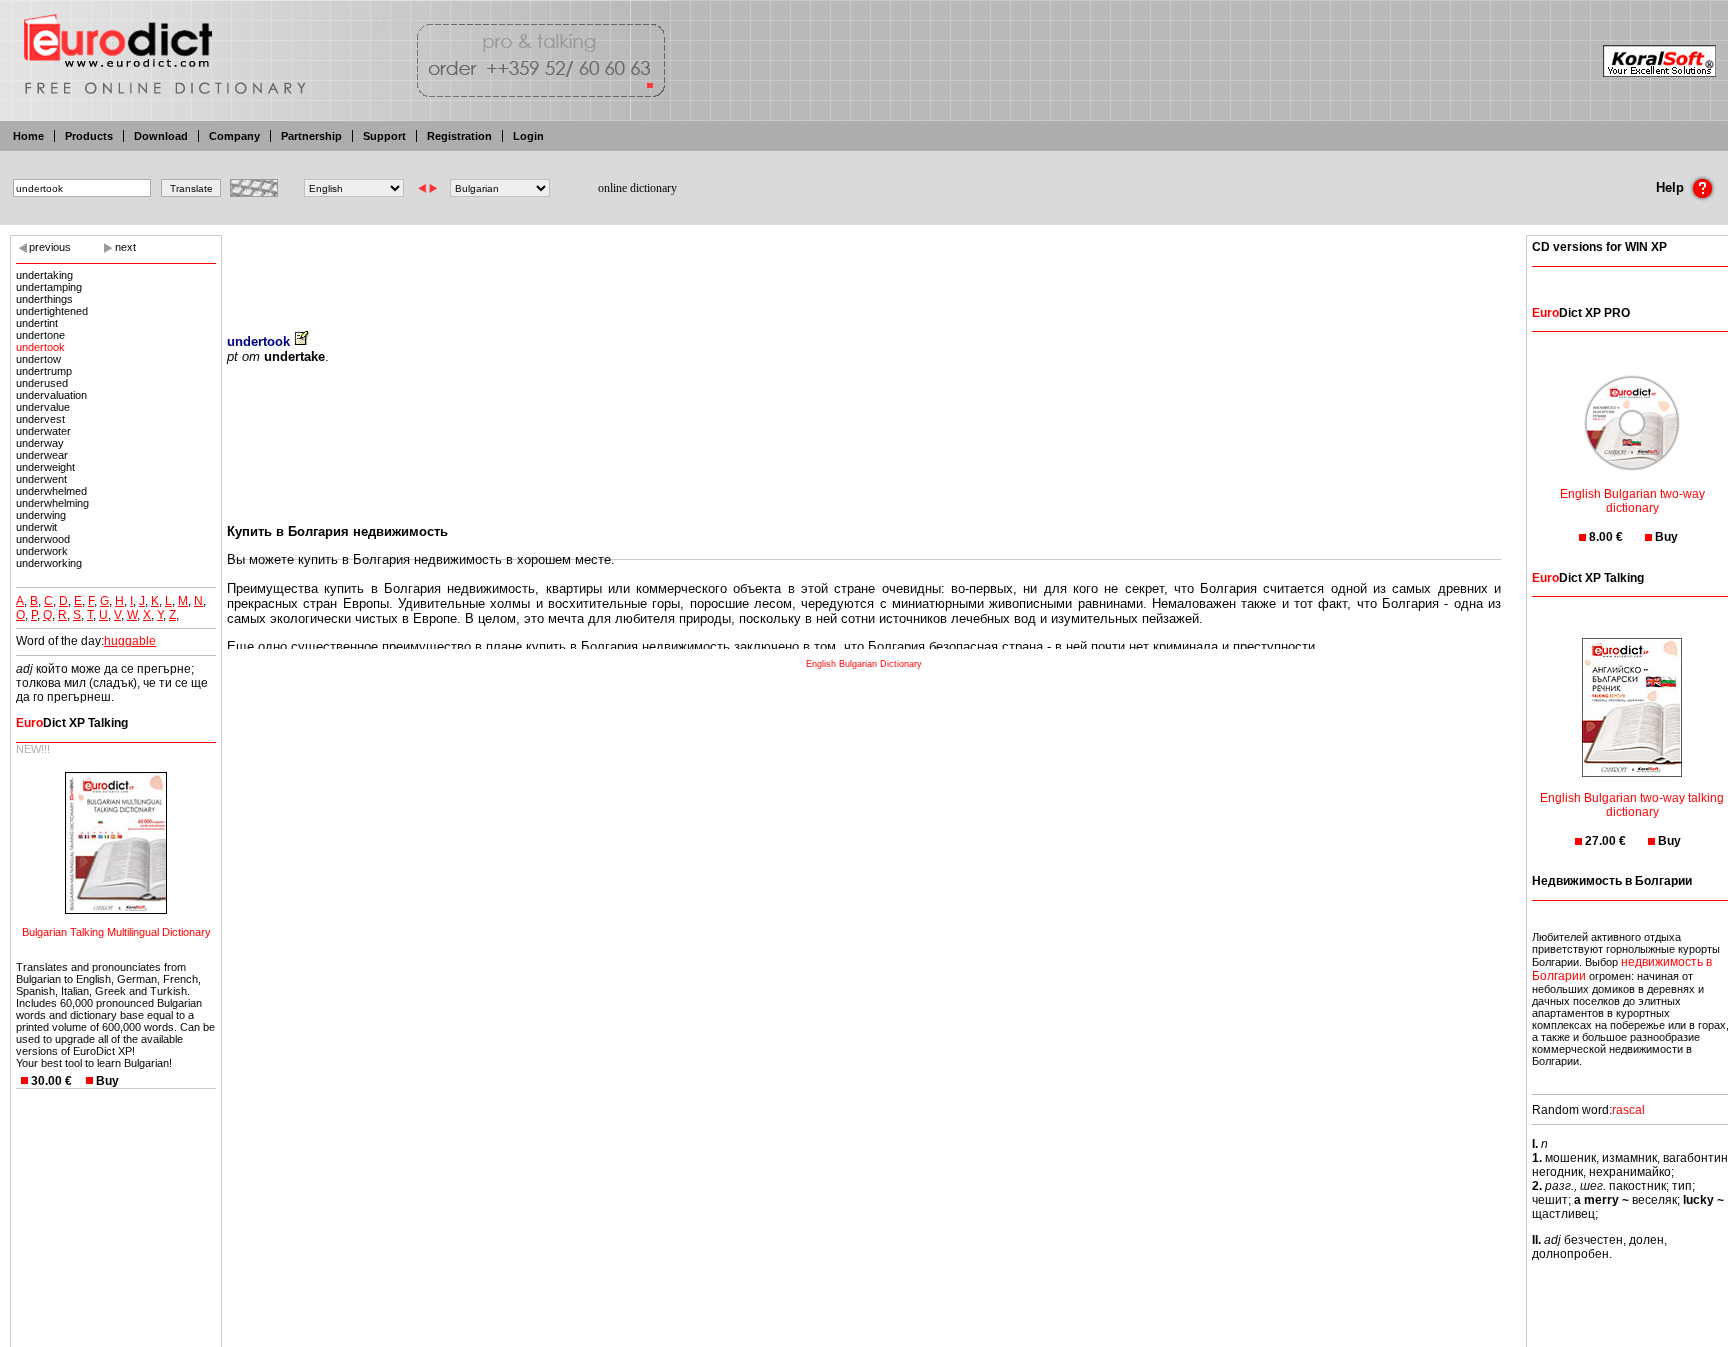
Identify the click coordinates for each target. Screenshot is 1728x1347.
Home (28, 136)
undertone (40, 335)
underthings (44, 299)
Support (384, 136)
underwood (43, 539)
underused (42, 383)
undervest (40, 419)
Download (161, 136)
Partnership (311, 136)
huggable (130, 641)
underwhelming (52, 503)
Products (89, 136)
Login (528, 136)
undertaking (44, 275)
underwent (41, 479)
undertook (40, 347)
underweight (45, 467)
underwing (41, 515)
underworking (49, 563)
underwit (36, 527)
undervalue (43, 407)
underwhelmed (51, 491)
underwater (43, 431)
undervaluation (51, 395)
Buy (107, 1081)
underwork (42, 551)
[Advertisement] (864, 270)
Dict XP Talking (72, 723)
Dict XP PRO (1581, 313)
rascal (1628, 1110)
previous (50, 247)
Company (234, 136)
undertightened (52, 311)
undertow (38, 359)
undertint (37, 323)
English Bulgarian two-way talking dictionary (1632, 805)
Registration (459, 136)
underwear (42, 455)
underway (40, 443)
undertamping (49, 287)
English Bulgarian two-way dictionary (1632, 501)
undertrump (44, 371)
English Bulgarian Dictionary (864, 664)
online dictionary (637, 188)
